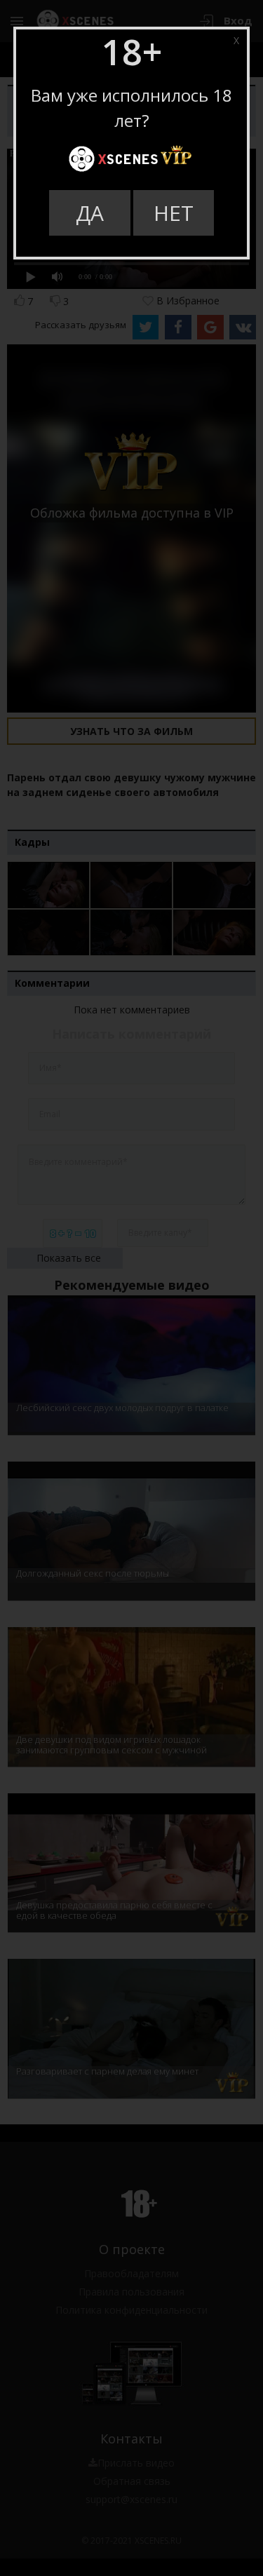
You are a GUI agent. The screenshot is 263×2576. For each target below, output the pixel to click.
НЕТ (174, 213)
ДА (90, 213)
